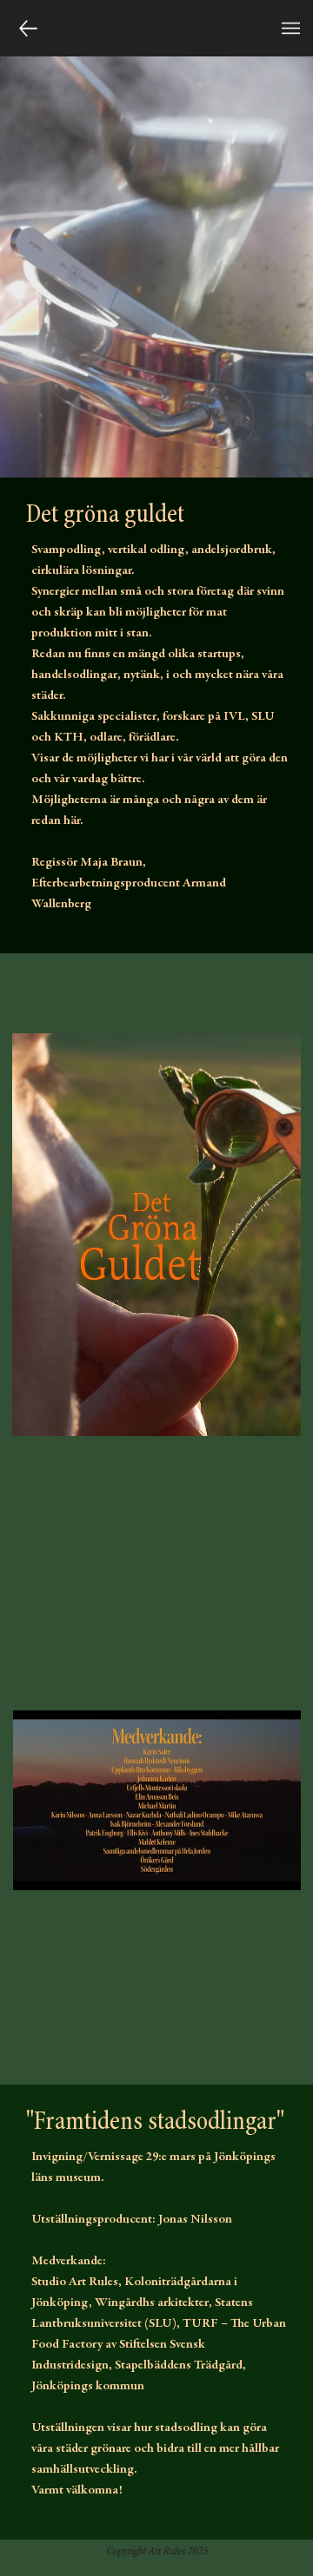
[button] (291, 28)
